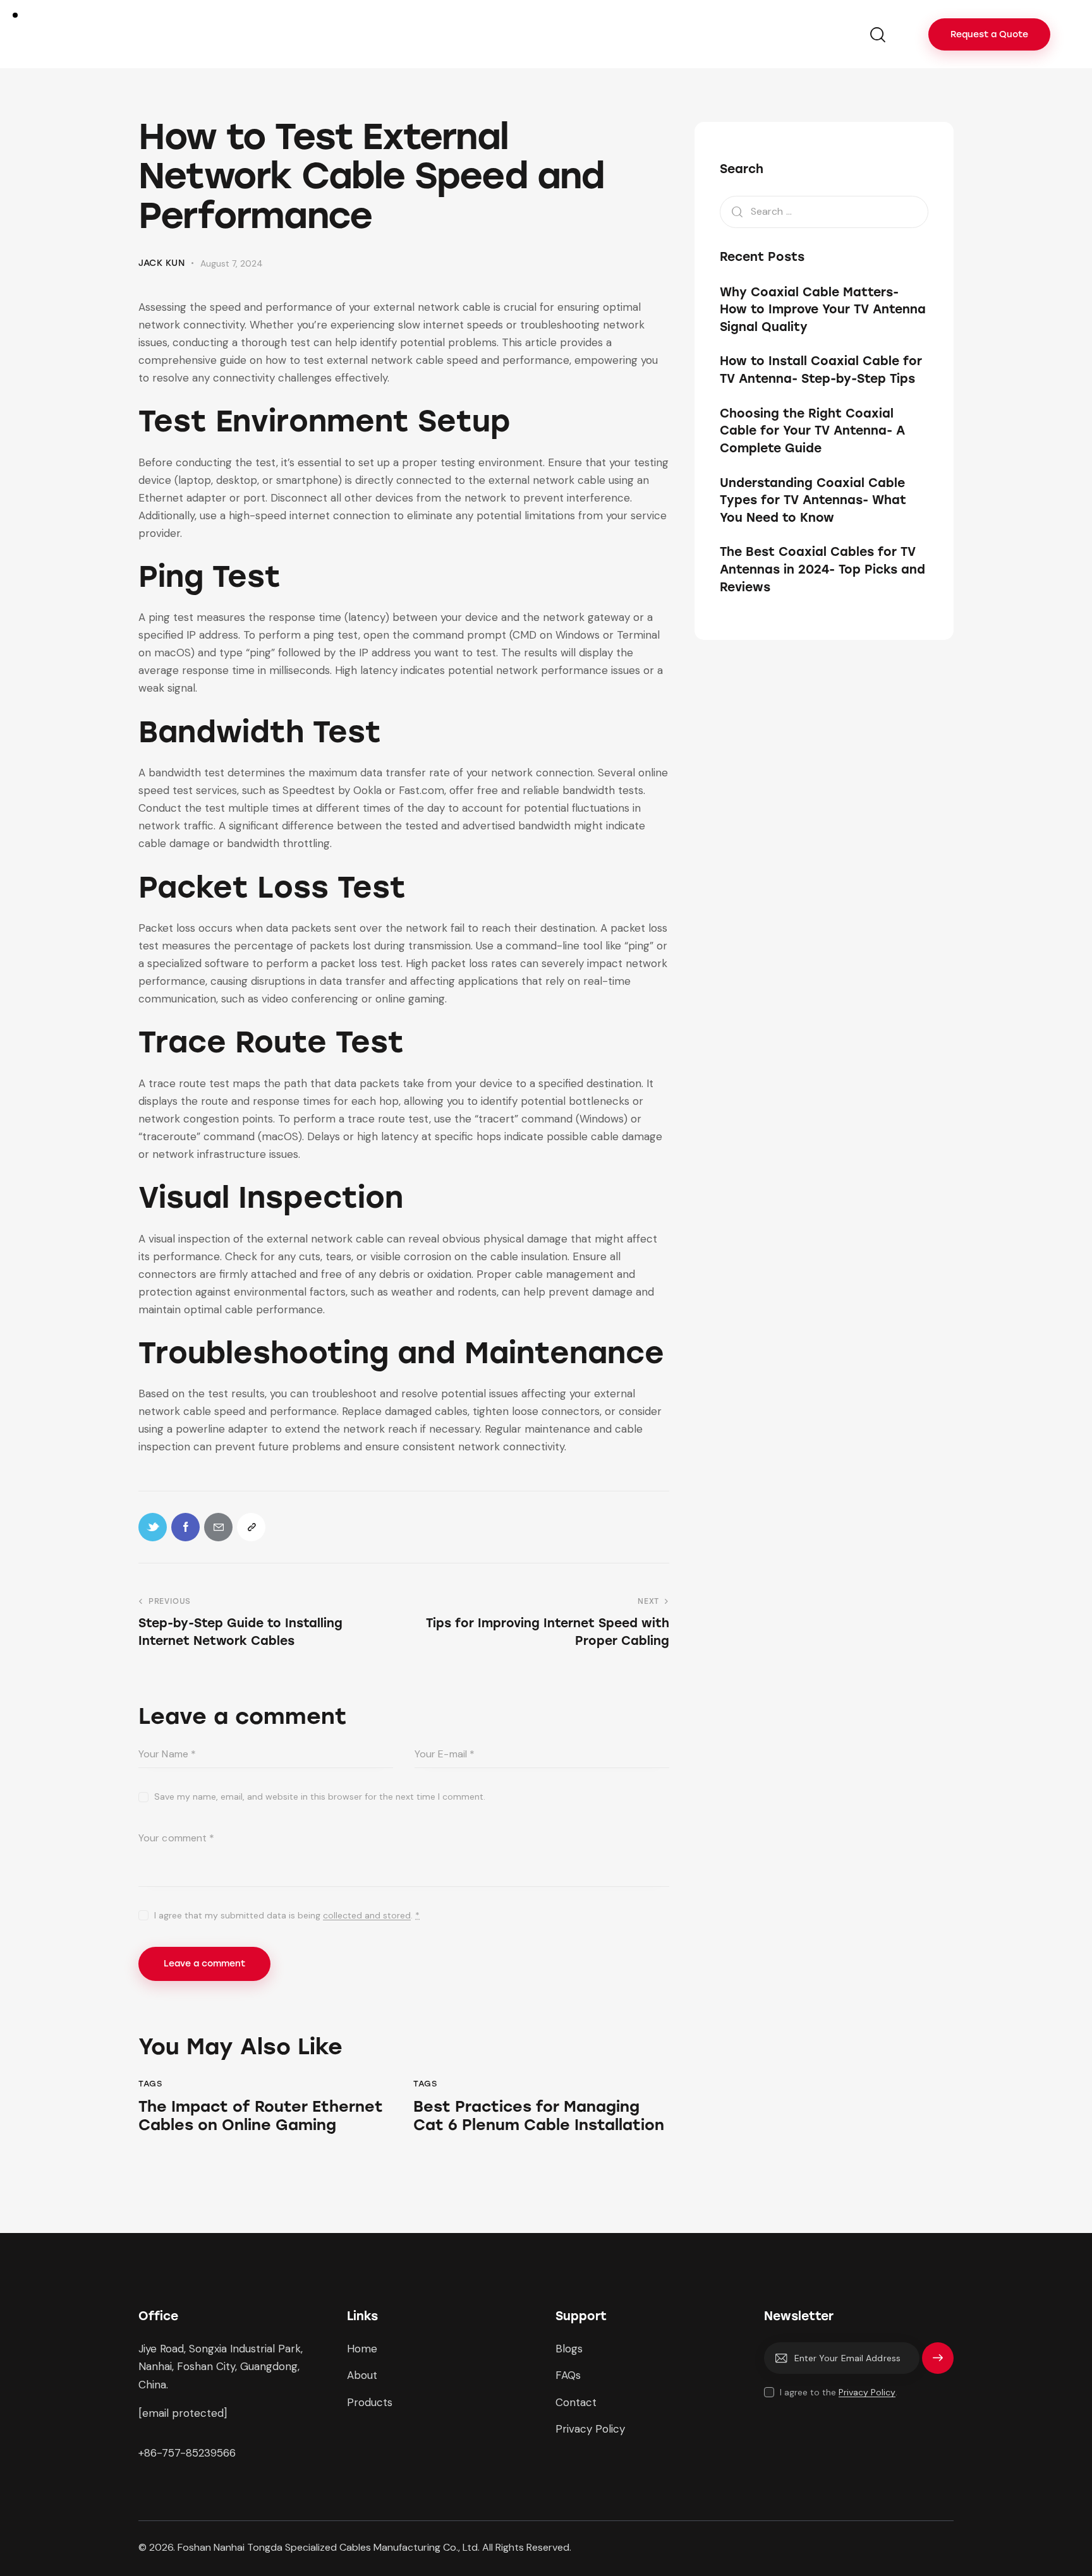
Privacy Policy (867, 2392)
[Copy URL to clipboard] (251, 1527)
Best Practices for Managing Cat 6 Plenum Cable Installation (539, 2116)
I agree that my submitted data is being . (287, 1915)
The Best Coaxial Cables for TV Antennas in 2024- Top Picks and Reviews (822, 569)
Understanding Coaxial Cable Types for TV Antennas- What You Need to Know (813, 500)
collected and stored (367, 1916)
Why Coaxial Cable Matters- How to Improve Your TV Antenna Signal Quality (823, 310)
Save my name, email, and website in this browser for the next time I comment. (320, 1797)
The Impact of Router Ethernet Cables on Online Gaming (261, 2116)
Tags (150, 2084)
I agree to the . (839, 2392)
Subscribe (938, 2364)
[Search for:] (824, 211)
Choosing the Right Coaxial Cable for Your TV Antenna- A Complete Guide (812, 431)
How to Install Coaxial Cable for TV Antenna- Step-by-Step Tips (821, 370)
